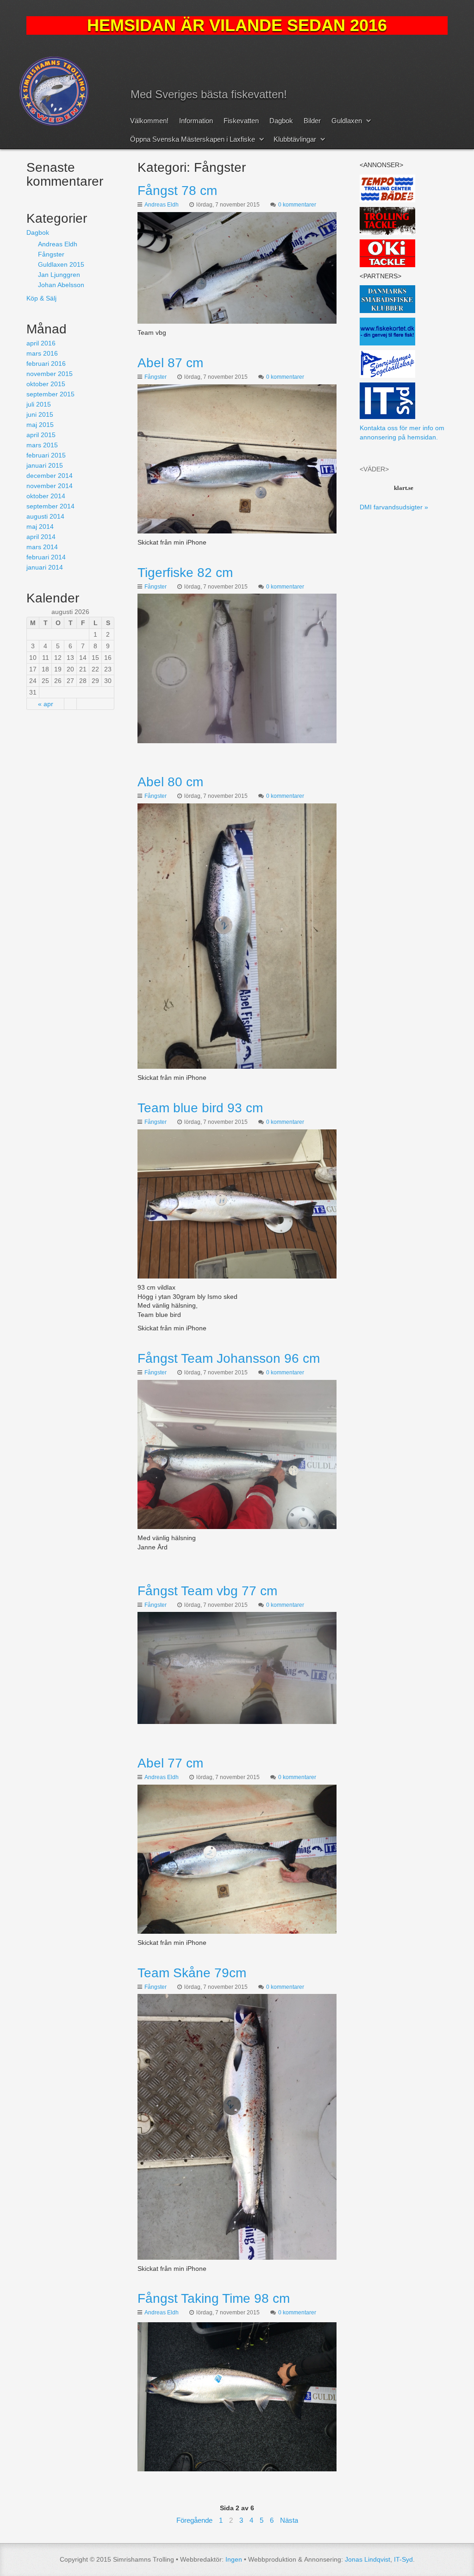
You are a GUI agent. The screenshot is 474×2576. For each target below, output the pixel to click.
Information (196, 121)
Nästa (289, 2520)
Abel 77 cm (170, 1763)
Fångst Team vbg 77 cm (207, 1591)
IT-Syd (403, 2559)
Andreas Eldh (162, 205)
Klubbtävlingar (295, 139)
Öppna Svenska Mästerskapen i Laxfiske (193, 139)
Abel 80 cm (170, 782)
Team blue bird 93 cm (200, 1108)
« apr (46, 704)
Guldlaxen (347, 121)
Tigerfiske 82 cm (185, 573)
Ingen (234, 2559)
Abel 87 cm (170, 363)
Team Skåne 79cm (192, 1973)
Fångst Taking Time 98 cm (214, 2298)
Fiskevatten (241, 121)
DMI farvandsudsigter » (394, 507)
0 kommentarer (297, 205)
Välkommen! (149, 121)
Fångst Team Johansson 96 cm (229, 1358)
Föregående (194, 2520)
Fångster (156, 377)
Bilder (312, 121)
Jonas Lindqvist (368, 2559)
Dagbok (281, 121)
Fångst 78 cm (177, 191)
